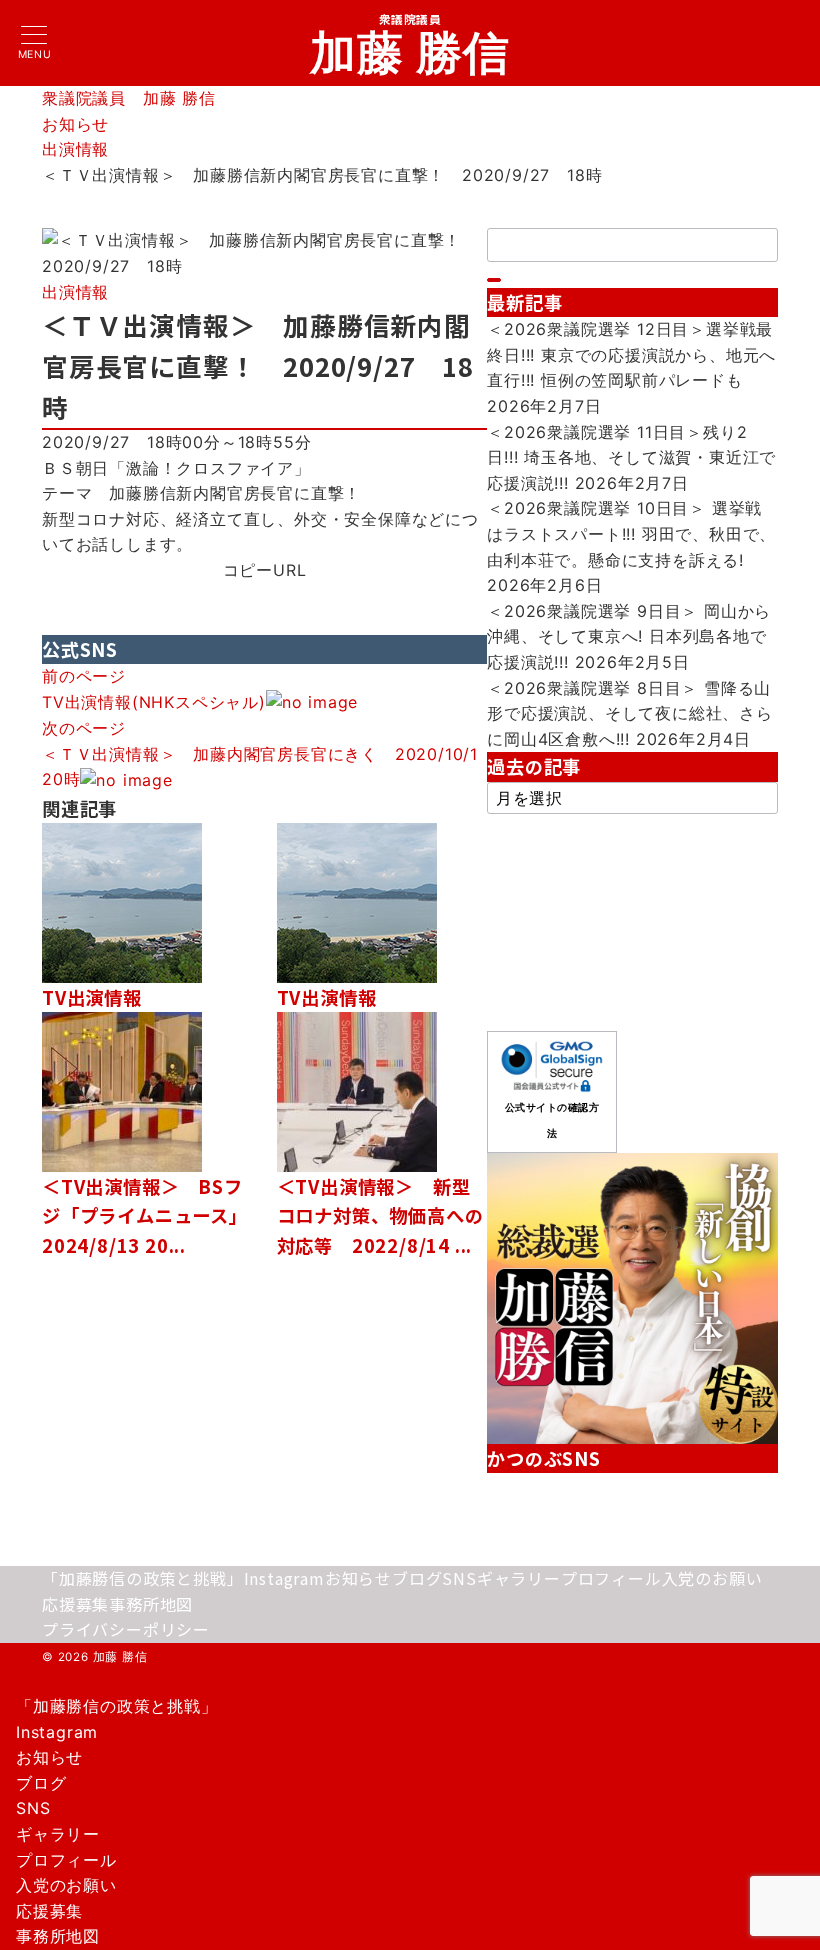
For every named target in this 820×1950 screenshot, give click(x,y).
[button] (265, 596)
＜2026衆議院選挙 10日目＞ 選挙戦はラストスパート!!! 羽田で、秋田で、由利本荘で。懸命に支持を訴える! (631, 533)
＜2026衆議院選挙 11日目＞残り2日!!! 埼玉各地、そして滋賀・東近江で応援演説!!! (631, 457)
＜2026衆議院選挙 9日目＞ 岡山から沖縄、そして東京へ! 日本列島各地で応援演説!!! (629, 636)
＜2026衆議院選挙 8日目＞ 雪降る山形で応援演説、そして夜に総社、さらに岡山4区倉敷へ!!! (630, 713)
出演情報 (75, 292)
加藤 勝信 (410, 52)
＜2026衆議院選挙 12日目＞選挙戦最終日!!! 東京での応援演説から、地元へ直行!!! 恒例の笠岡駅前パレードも (631, 354)
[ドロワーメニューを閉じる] (7, 1686)
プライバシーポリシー (126, 1629)
